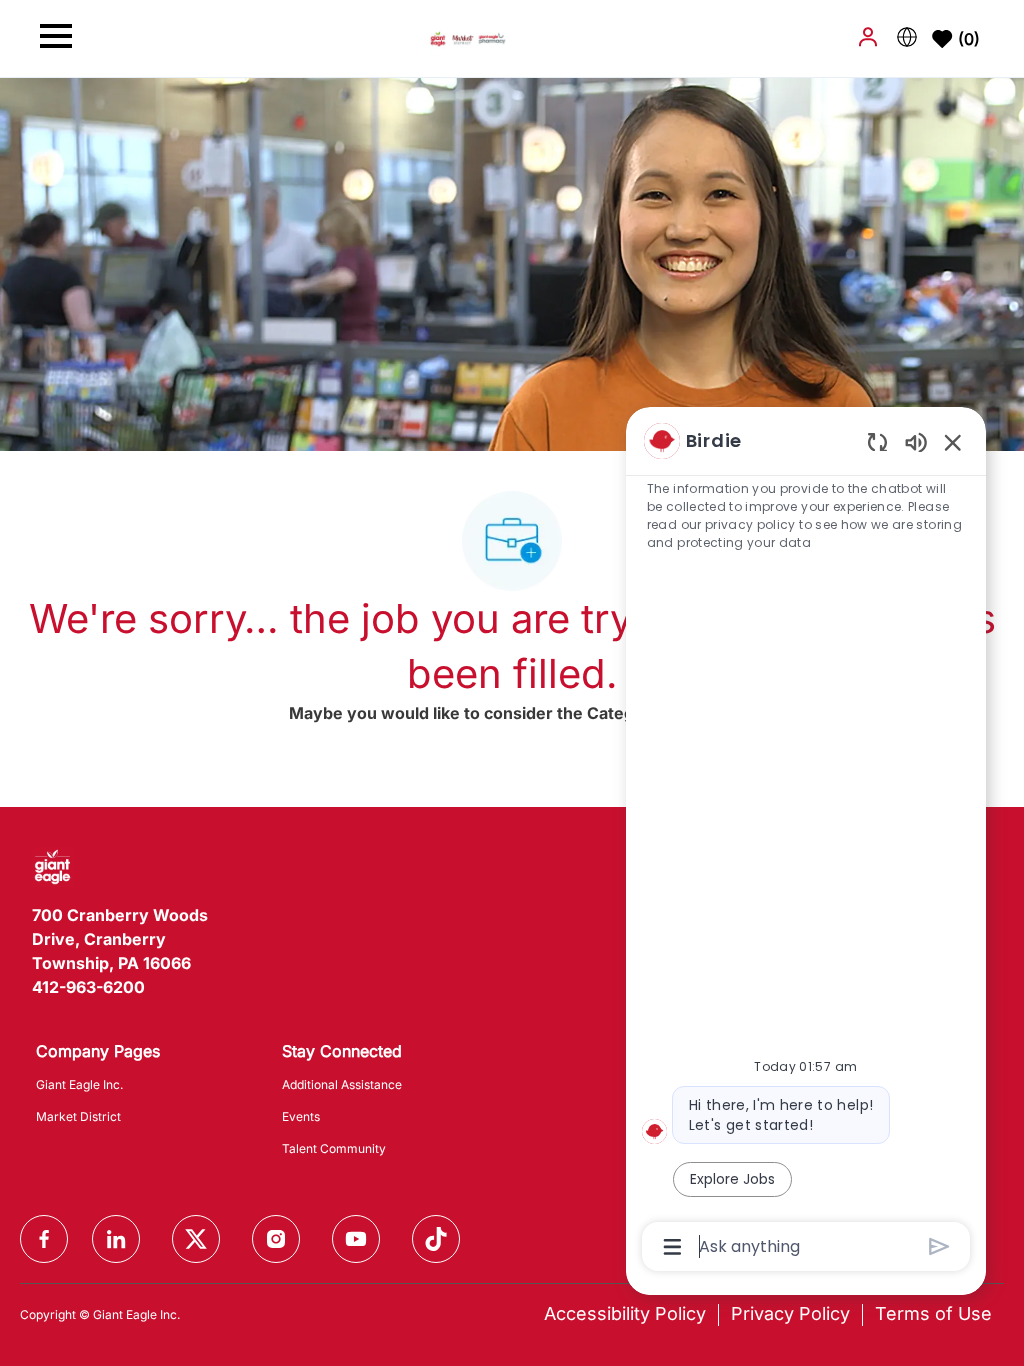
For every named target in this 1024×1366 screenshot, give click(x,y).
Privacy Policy (790, 1313)
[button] (870, 37)
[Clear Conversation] (877, 441)
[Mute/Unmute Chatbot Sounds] (916, 441)
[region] (806, 842)
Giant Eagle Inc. (79, 1084)
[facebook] (44, 1239)
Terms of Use (933, 1313)
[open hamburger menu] (56, 39)
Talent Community (334, 1148)
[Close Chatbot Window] (953, 442)
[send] (939, 1246)
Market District (78, 1116)
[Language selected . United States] (907, 37)
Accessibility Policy (625, 1313)
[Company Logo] (468, 37)
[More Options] (672, 1247)
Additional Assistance (342, 1084)
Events (301, 1116)
